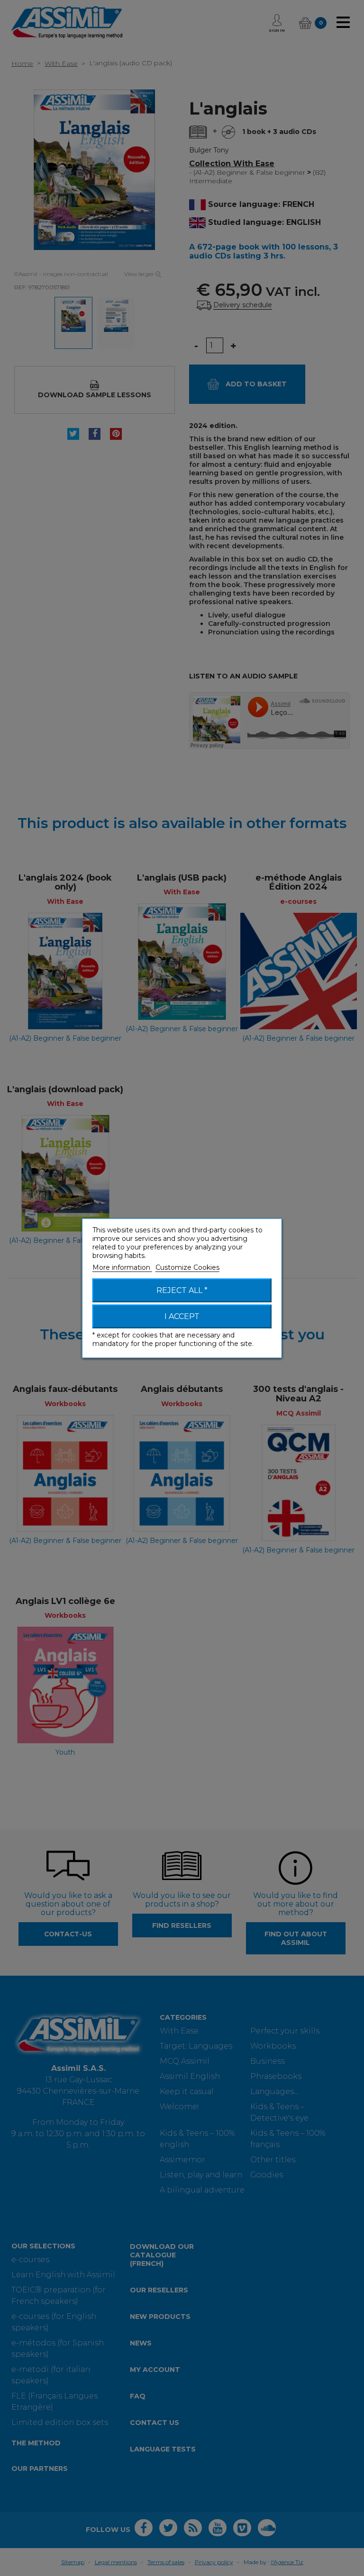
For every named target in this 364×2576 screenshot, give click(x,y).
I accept (182, 1316)
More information (122, 1267)
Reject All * (182, 1290)
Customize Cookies (187, 1267)
